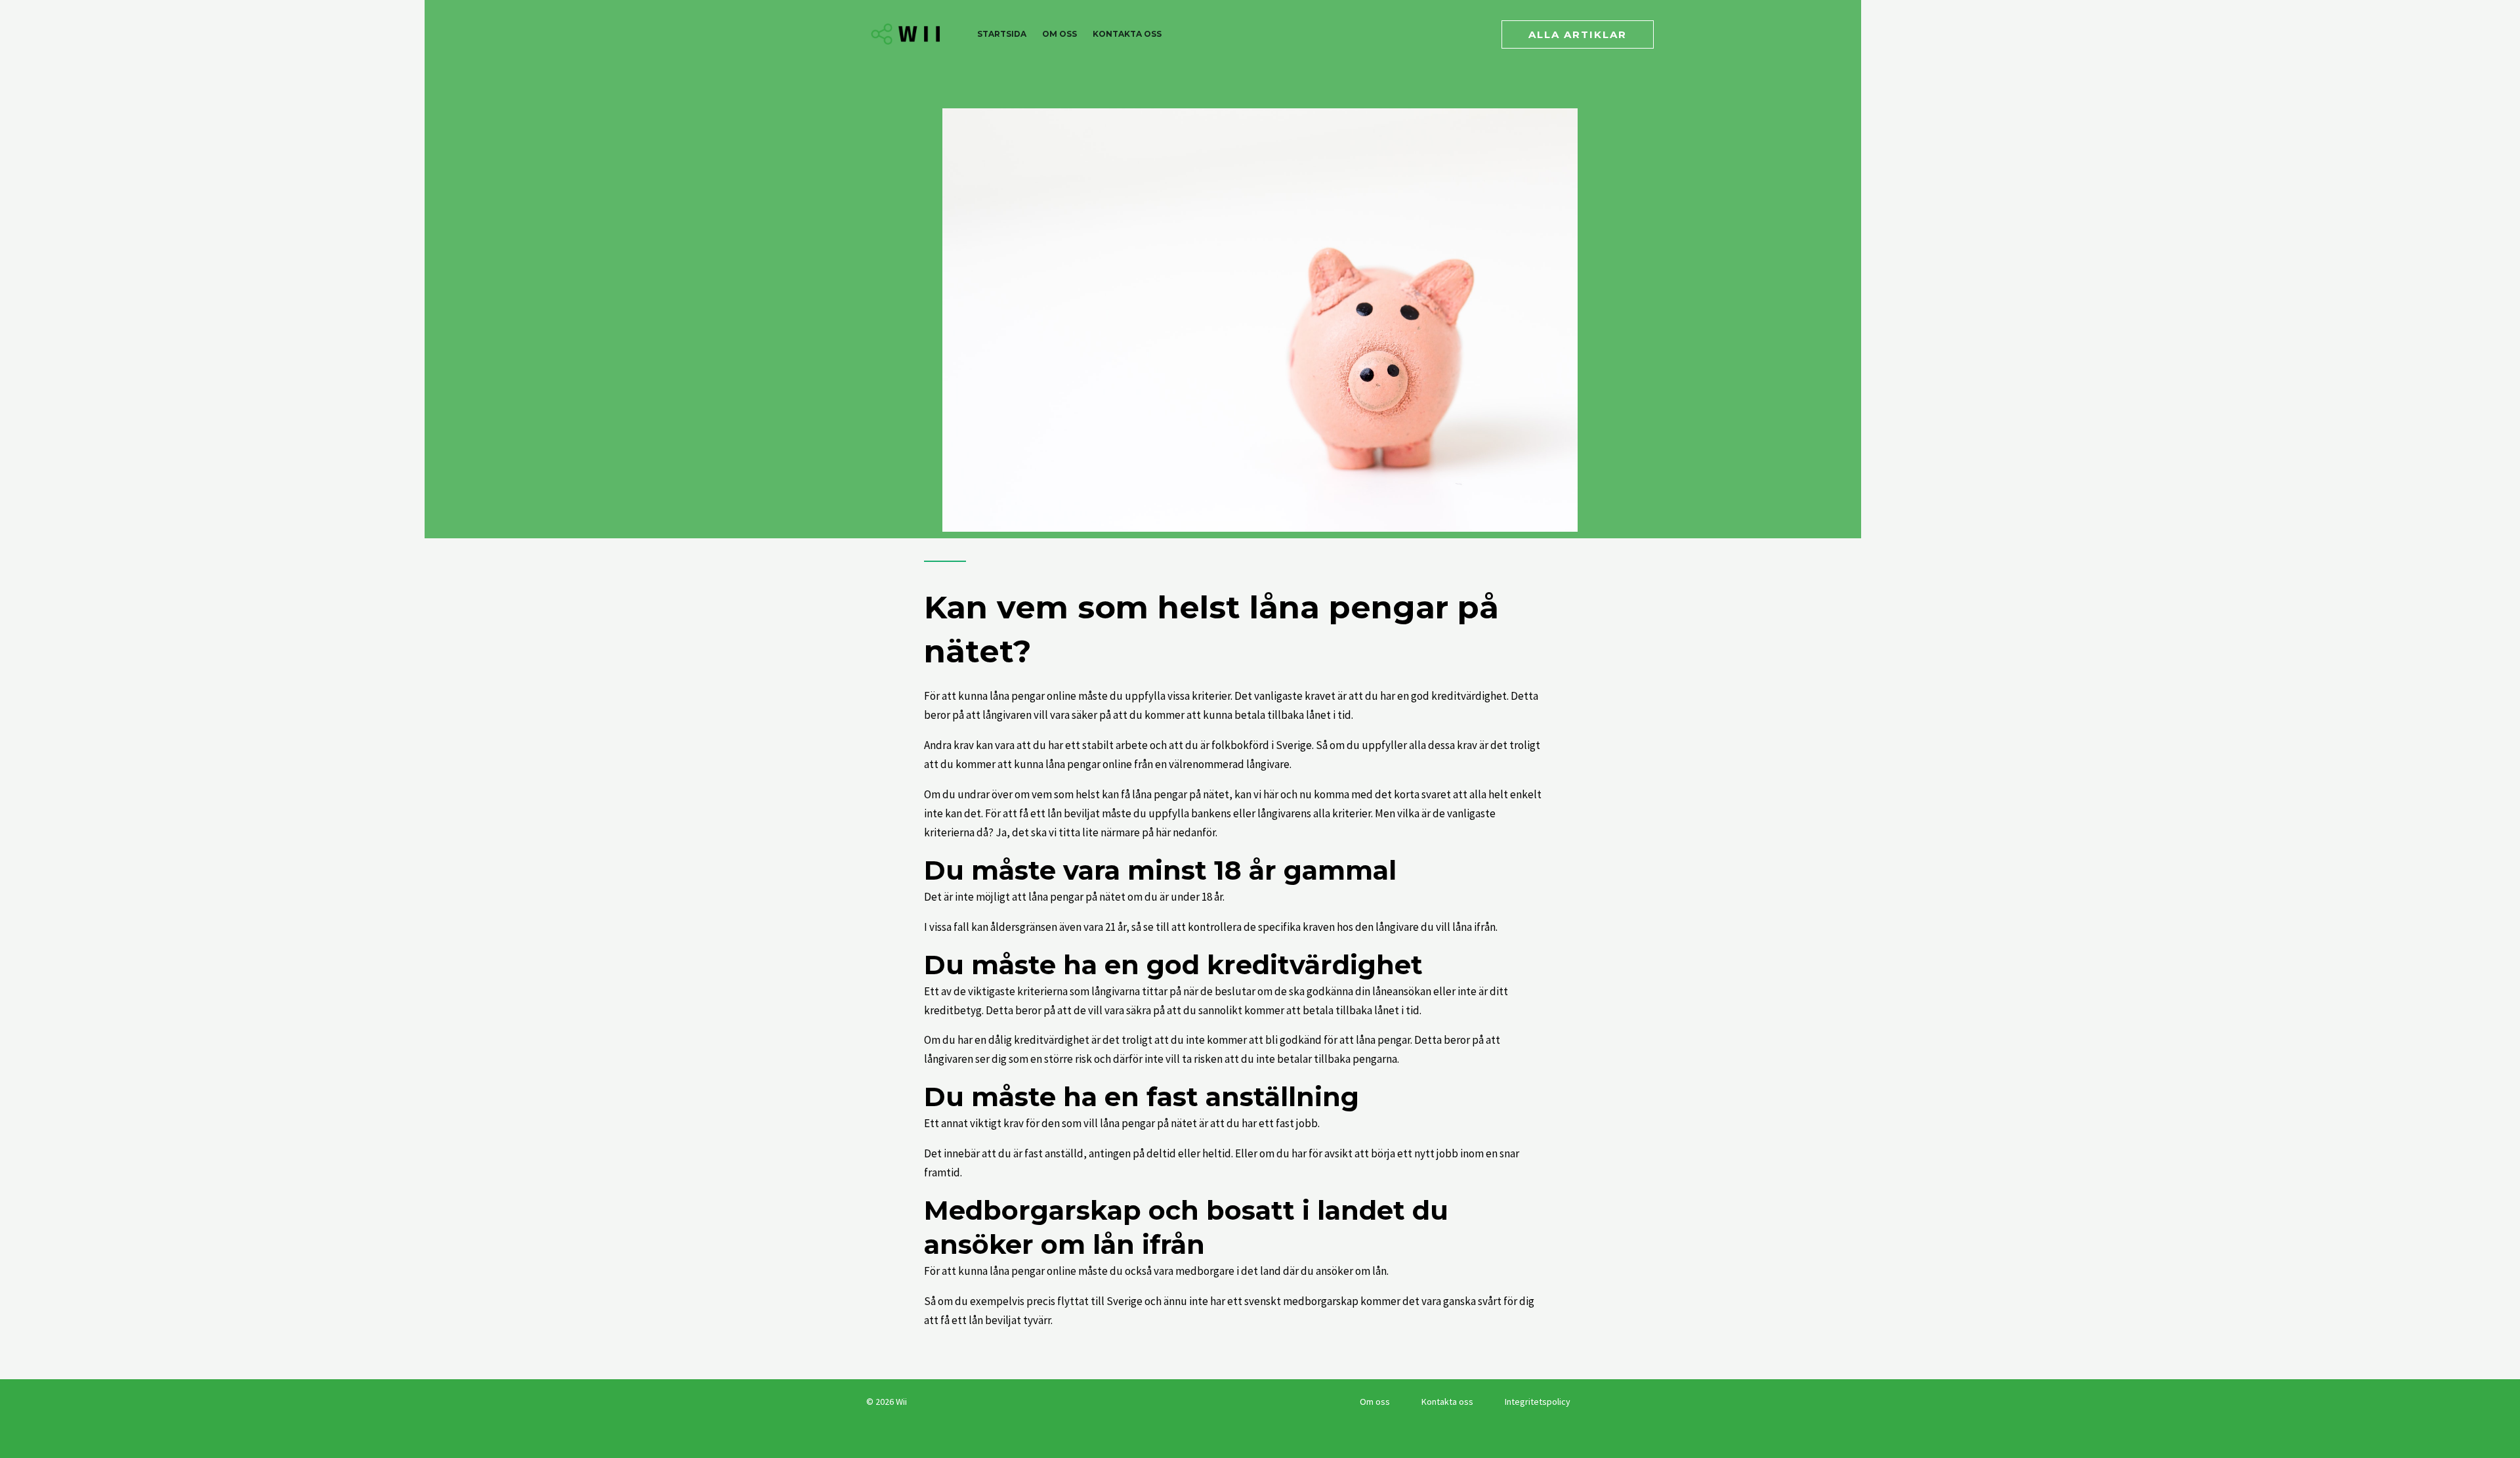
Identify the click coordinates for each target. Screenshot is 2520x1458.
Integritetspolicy (1538, 1402)
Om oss (1060, 34)
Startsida (1002, 34)
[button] (1578, 34)
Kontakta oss (1127, 34)
